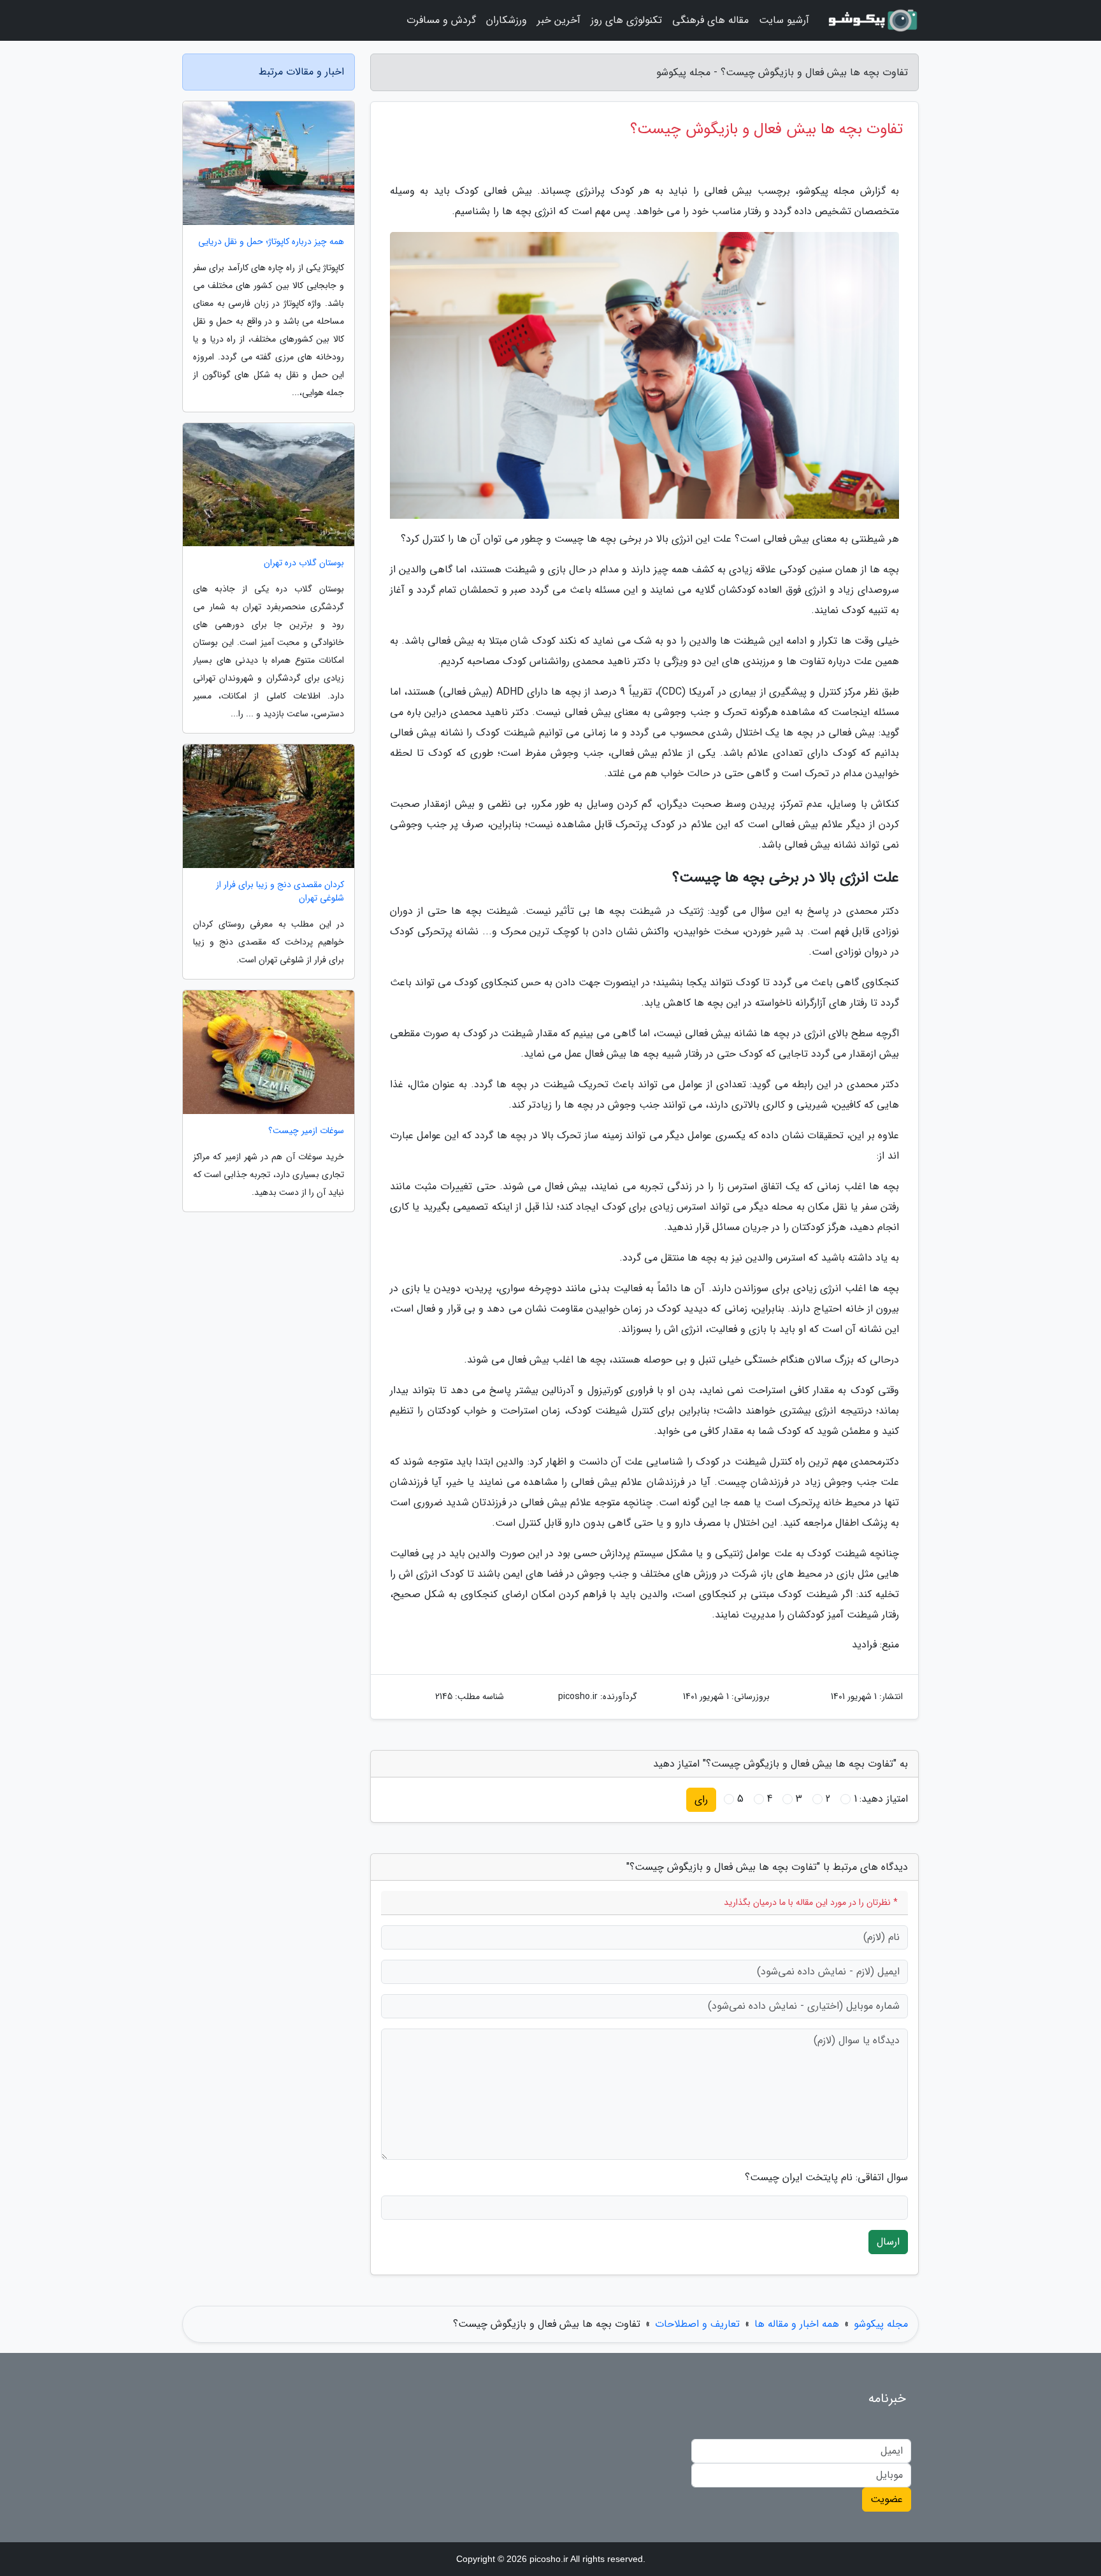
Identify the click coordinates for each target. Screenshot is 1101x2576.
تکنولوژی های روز (626, 20)
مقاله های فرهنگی (710, 20)
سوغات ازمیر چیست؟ (306, 1131)
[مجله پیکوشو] (872, 20)
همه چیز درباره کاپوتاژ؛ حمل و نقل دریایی (271, 242)
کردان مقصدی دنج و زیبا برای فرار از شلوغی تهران (280, 892)
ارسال (888, 2242)
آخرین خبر (559, 20)
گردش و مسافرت (441, 20)
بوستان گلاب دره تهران (304, 563)
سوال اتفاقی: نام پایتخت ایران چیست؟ (826, 2178)
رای (701, 1799)
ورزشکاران (507, 20)
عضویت (887, 2499)
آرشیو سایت (784, 20)
